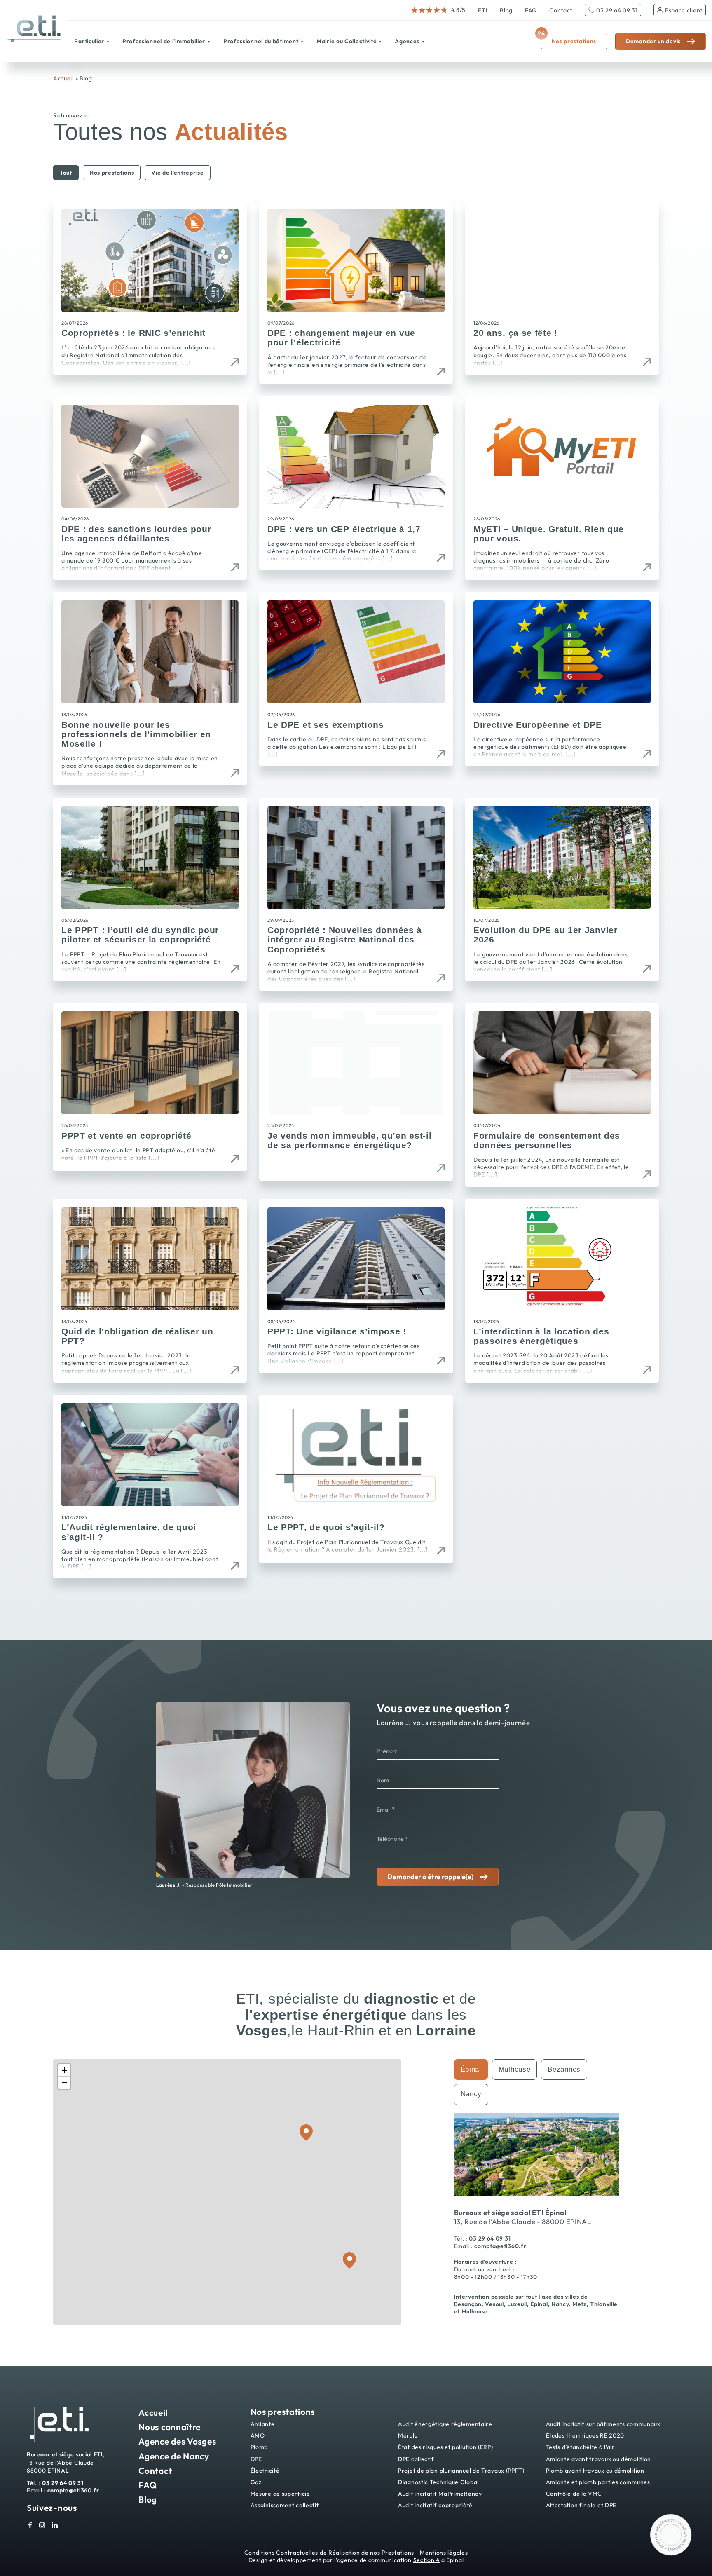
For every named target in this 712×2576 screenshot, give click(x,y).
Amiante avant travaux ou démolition (599, 2459)
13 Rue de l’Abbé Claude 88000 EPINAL (66, 2462)
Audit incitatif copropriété (435, 2505)
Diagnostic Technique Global (438, 2482)
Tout (66, 173)
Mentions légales (444, 2553)
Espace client (684, 10)
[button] (64, 2070)
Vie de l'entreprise (177, 173)
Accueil (63, 78)
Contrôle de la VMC (574, 2494)
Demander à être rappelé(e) (430, 1876)
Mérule (408, 2436)
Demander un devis (653, 41)
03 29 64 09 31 (617, 10)
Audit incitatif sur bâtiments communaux (603, 2424)
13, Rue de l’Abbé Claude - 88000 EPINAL (523, 2221)
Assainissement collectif (285, 2505)
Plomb (259, 2447)
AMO (258, 2436)
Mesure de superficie (280, 2494)
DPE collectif (416, 2459)
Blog (506, 10)
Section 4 (426, 2560)
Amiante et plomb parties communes (598, 2482)
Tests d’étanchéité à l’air (580, 2447)
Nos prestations (569, 39)
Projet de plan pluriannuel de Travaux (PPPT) (461, 2471)
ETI (483, 10)
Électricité (265, 2471)
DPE (256, 2459)
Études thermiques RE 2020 (585, 2436)
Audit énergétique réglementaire (445, 2424)
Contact (561, 10)
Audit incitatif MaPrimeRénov (440, 2494)
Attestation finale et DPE (581, 2505)
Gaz (256, 2482)
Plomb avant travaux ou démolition (595, 2471)
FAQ (531, 10)
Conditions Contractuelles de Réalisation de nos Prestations (329, 2553)
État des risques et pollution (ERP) (446, 2447)
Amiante (263, 2424)
